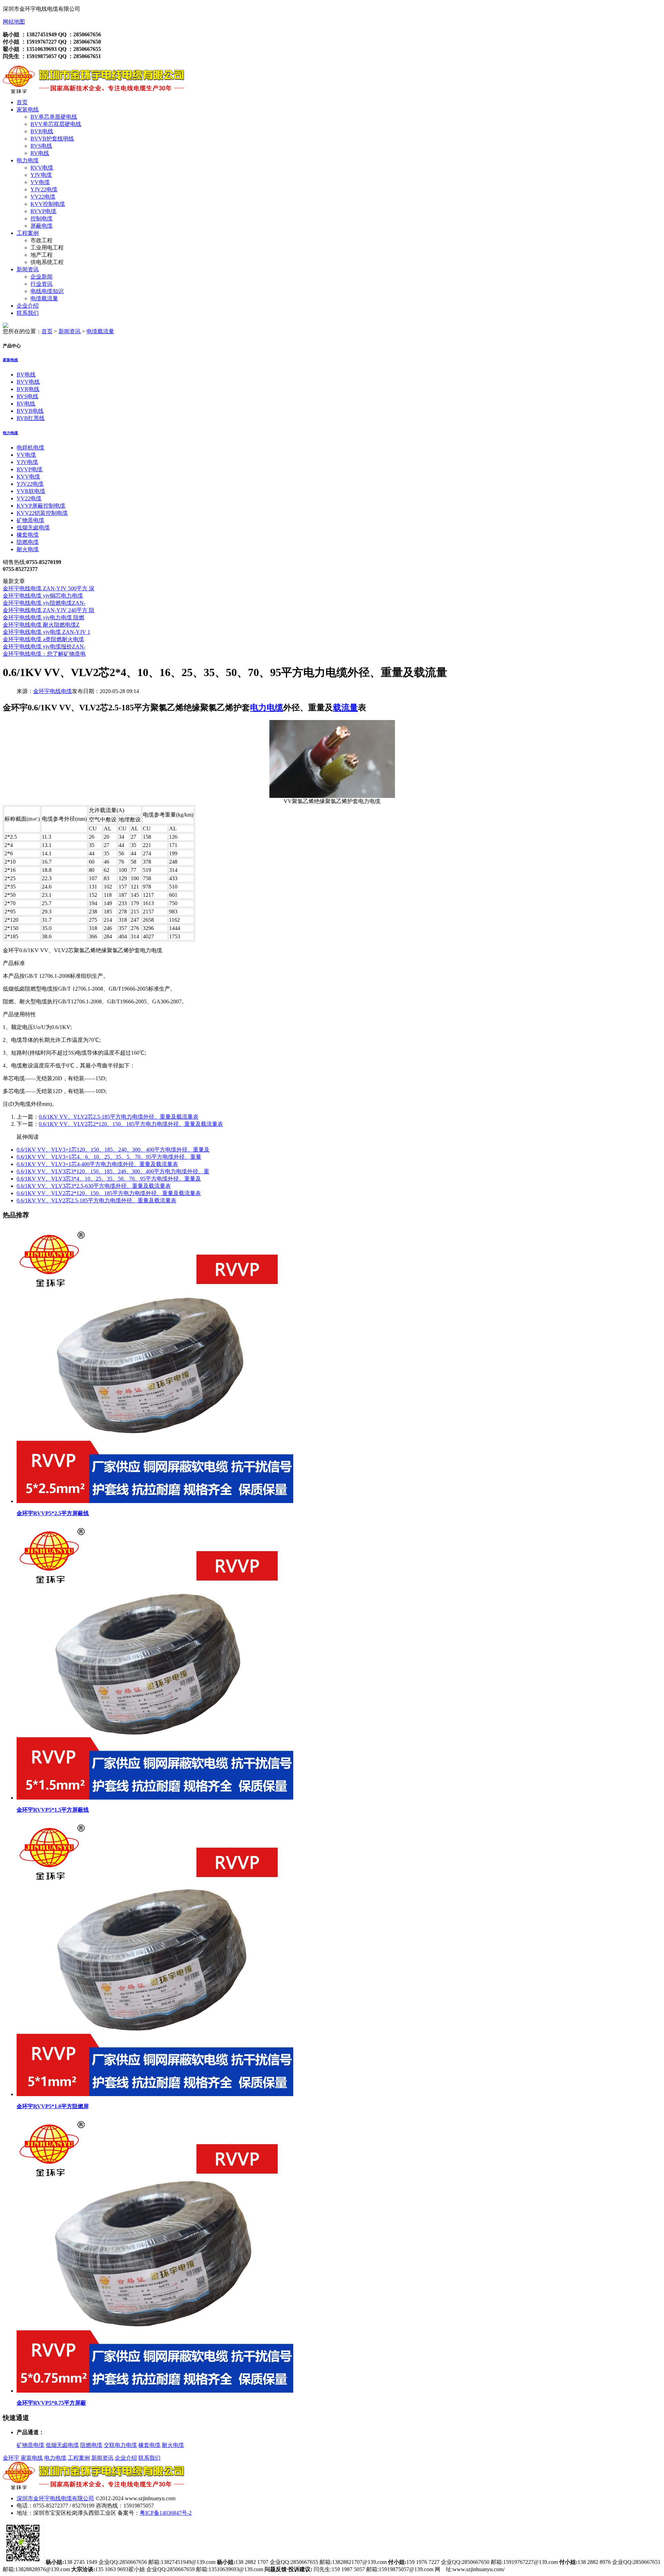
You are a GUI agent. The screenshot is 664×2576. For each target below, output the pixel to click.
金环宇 (11, 2458)
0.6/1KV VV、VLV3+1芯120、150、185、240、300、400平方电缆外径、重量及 (113, 1150)
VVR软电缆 (31, 491)
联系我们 (28, 313)
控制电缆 (41, 219)
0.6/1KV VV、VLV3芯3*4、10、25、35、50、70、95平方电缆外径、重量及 (109, 1179)
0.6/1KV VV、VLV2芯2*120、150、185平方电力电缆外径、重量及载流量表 (131, 1124)
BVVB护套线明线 (52, 139)
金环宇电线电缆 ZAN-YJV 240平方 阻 (49, 610)
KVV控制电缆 (48, 204)
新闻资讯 (28, 269)
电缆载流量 (44, 298)
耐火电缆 (28, 549)
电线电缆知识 (47, 291)
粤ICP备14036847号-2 (166, 2513)
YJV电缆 (41, 175)
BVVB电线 (30, 411)
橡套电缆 (28, 535)
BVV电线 (28, 382)
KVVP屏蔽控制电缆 (41, 506)
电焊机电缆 (30, 448)
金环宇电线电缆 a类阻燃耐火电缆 (43, 639)
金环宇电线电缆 (53, 691)
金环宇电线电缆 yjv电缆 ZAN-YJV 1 (47, 632)
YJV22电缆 (44, 189)
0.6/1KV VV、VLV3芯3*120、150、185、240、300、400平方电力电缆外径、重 (113, 1171)
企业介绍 (28, 306)
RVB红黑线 (31, 418)
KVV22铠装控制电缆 (42, 513)
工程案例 (28, 233)
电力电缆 (28, 160)
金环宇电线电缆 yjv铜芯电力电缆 (43, 596)
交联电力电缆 (120, 2445)
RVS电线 (41, 146)
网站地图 (14, 22)
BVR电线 (42, 131)
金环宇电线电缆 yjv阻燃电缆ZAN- (44, 603)
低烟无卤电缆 (33, 527)
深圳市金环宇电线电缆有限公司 (55, 2498)
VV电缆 (40, 182)
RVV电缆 (42, 168)
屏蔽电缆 (41, 226)
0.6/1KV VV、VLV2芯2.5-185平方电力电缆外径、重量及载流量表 (119, 1117)
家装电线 (28, 110)
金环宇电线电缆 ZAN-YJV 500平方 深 (49, 588)
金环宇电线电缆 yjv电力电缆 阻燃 (44, 617)
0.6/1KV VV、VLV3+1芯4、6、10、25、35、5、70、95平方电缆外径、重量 (109, 1157)
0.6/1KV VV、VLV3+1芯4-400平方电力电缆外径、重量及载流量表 (97, 1164)
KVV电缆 (28, 477)
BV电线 (26, 375)
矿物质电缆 (30, 520)
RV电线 (40, 153)
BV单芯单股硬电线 (54, 117)
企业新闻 (41, 277)
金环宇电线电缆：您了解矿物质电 (44, 654)
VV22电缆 (43, 197)
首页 (22, 102)
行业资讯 (41, 284)
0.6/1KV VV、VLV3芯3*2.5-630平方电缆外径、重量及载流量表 (94, 1186)
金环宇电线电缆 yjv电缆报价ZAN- (44, 647)
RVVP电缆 (43, 211)
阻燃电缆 (28, 542)
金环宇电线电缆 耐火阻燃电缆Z (41, 625)
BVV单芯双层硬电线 (56, 124)
